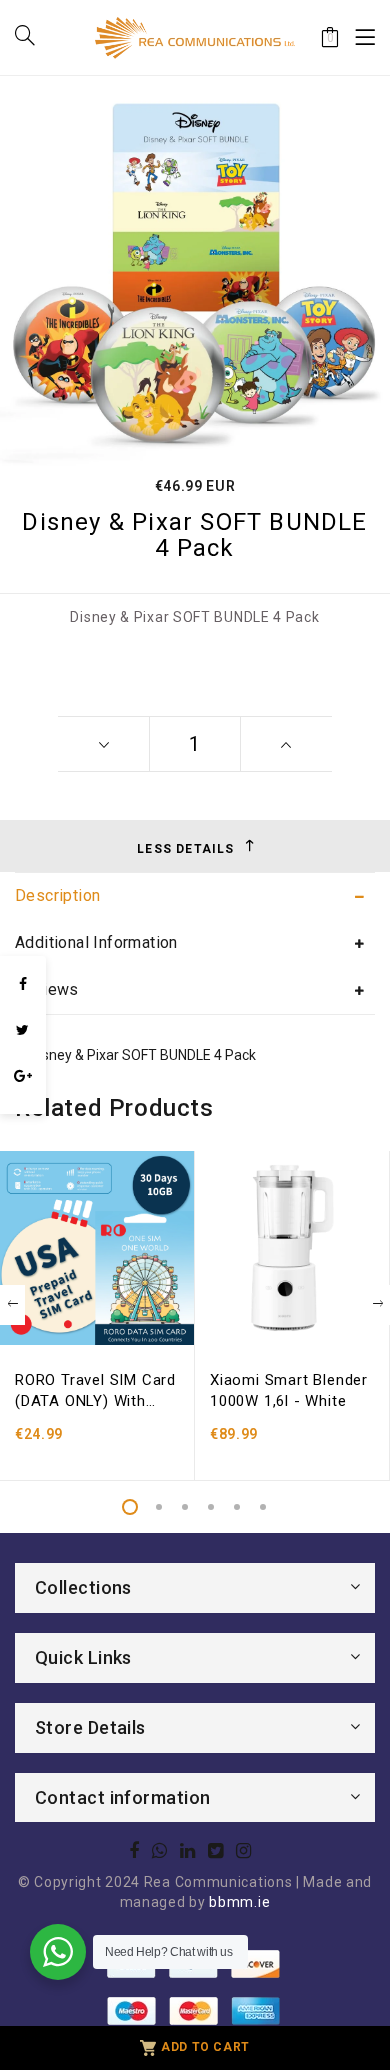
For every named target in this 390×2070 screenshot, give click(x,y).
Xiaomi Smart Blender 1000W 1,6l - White (289, 1390)
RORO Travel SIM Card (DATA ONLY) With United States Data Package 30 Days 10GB (95, 1391)
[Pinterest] (23, 1104)
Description (57, 895)
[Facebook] (23, 984)
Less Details (185, 849)
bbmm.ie (239, 1902)
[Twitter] (23, 1030)
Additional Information (96, 942)
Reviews (47, 989)
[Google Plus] (23, 1076)
